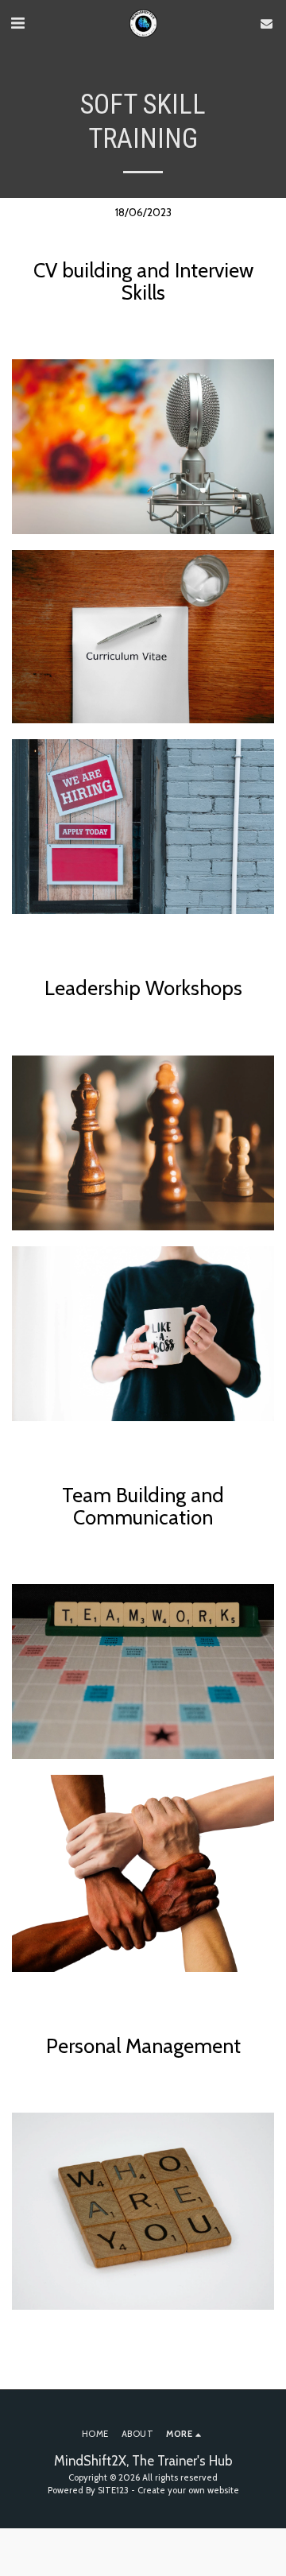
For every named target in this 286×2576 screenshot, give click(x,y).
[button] (17, 23)
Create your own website (188, 2490)
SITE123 (113, 2490)
